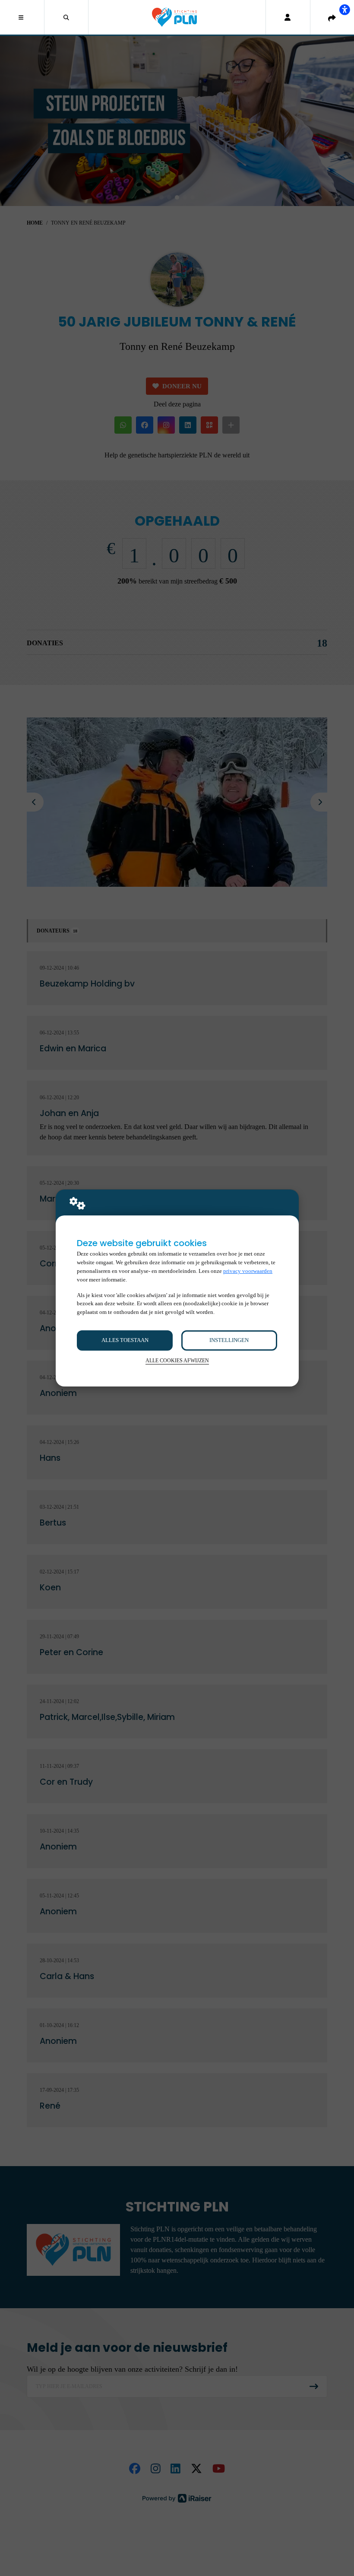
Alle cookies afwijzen (177, 1361)
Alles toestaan (125, 1340)
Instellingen (229, 1340)
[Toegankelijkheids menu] (345, 10)
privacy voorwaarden (248, 1271)
